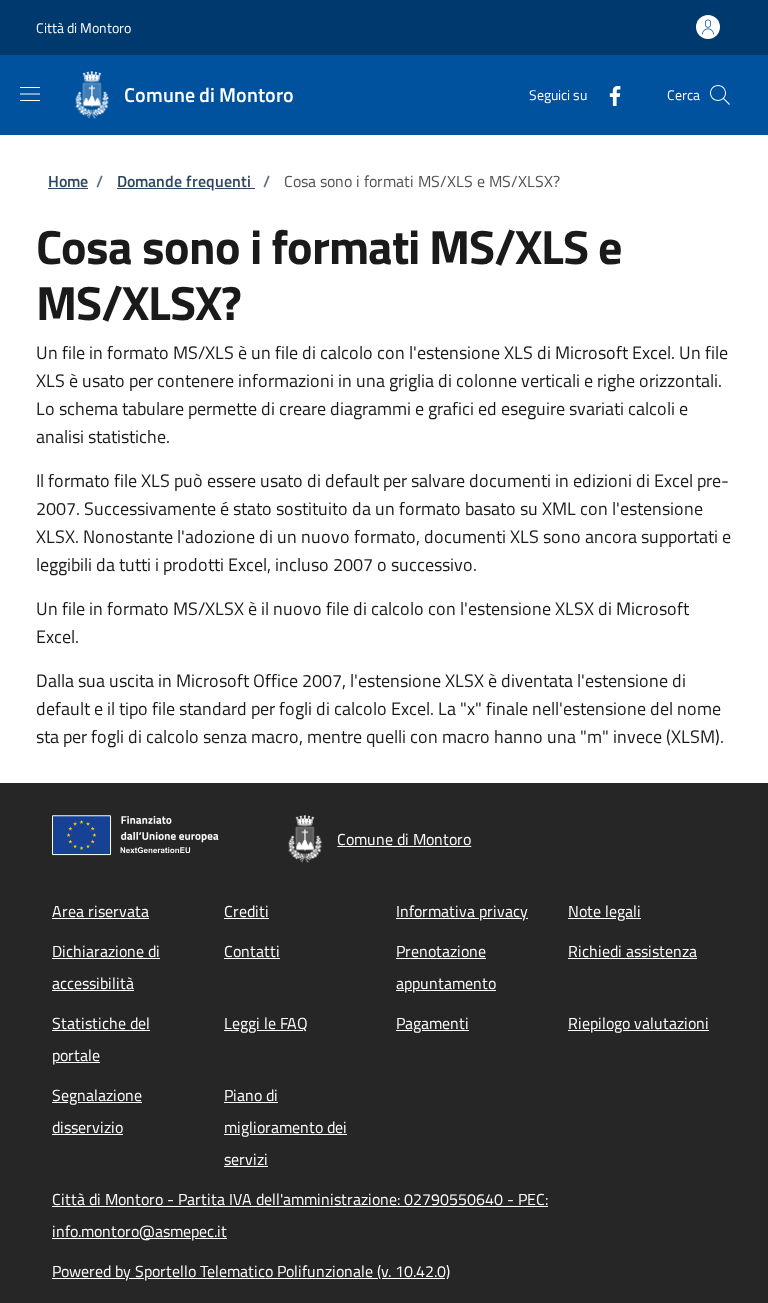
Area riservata (100, 911)
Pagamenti (432, 1023)
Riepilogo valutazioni (638, 1023)
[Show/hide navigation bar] (30, 94)
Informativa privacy (462, 911)
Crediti (246, 911)
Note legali (604, 911)
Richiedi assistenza (632, 951)
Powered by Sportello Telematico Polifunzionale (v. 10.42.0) (251, 1271)
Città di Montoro (83, 27)
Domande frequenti (186, 181)
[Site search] (720, 95)
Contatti (252, 951)
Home (68, 181)
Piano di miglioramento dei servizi (285, 1127)
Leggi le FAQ (266, 1023)
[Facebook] (607, 94)
